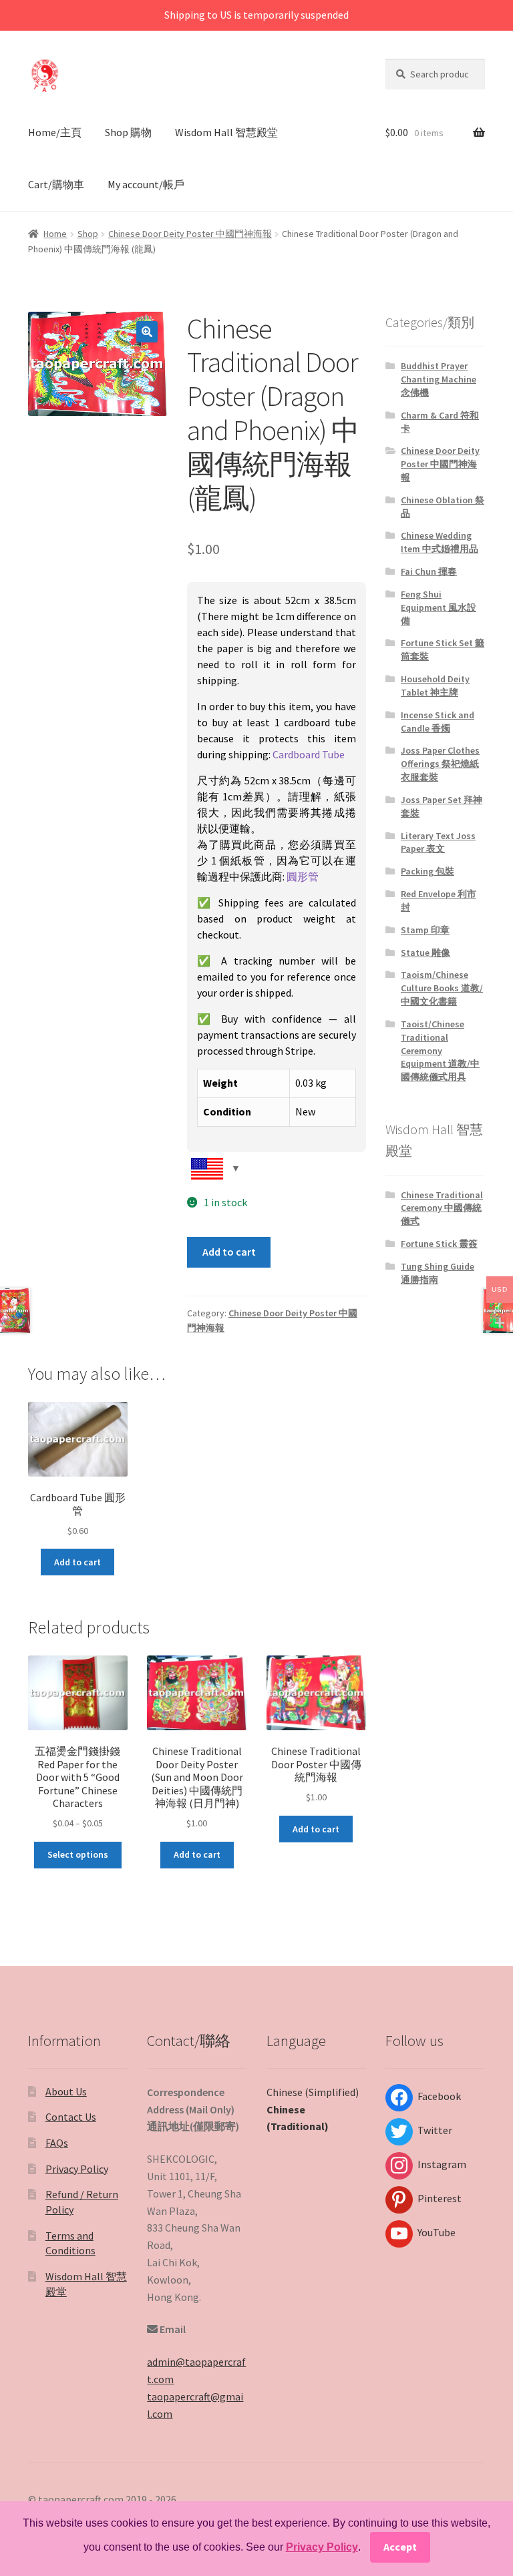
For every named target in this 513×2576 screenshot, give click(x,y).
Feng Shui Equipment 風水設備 (439, 607)
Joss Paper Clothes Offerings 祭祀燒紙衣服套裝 (440, 764)
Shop (88, 234)
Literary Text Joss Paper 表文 (438, 842)
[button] (147, 332)
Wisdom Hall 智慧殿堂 (226, 132)
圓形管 (303, 876)
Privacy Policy (77, 2169)
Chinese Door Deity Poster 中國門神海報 (190, 234)
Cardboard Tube (309, 754)
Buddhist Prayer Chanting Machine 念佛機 (439, 379)
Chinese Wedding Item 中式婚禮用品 (440, 542)
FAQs (57, 2143)
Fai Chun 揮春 (429, 571)
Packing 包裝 (427, 871)
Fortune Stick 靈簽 (439, 1244)
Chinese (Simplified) (313, 2092)
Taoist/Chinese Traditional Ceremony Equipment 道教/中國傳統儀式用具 (440, 1050)
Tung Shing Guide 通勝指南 (438, 1273)
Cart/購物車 (56, 184)
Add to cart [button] (77, 1562)
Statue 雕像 (425, 953)
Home (55, 234)
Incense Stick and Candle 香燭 (438, 722)
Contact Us (71, 2117)
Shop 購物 (128, 132)
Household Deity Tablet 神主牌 (435, 686)
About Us (66, 2091)
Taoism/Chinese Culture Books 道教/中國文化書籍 (442, 988)
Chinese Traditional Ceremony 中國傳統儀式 (442, 1208)
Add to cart (229, 1252)
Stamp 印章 (425, 930)
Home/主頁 (55, 132)
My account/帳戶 (146, 184)
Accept (400, 2547)
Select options (78, 1854)
